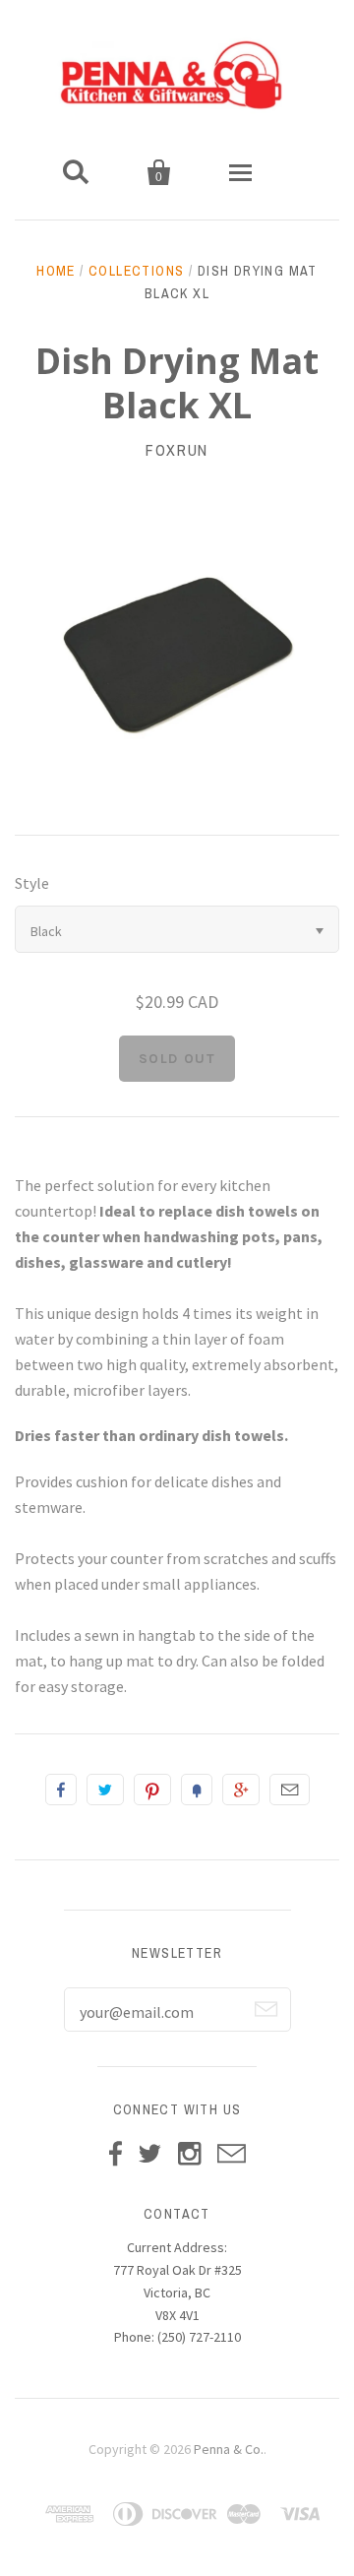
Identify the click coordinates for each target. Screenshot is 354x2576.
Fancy (197, 1790)
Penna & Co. (229, 2449)
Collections (136, 271)
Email (290, 1790)
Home (56, 271)
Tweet (105, 1790)
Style (32, 883)
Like (61, 1790)
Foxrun (177, 450)
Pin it (152, 1790)
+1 (241, 1790)
